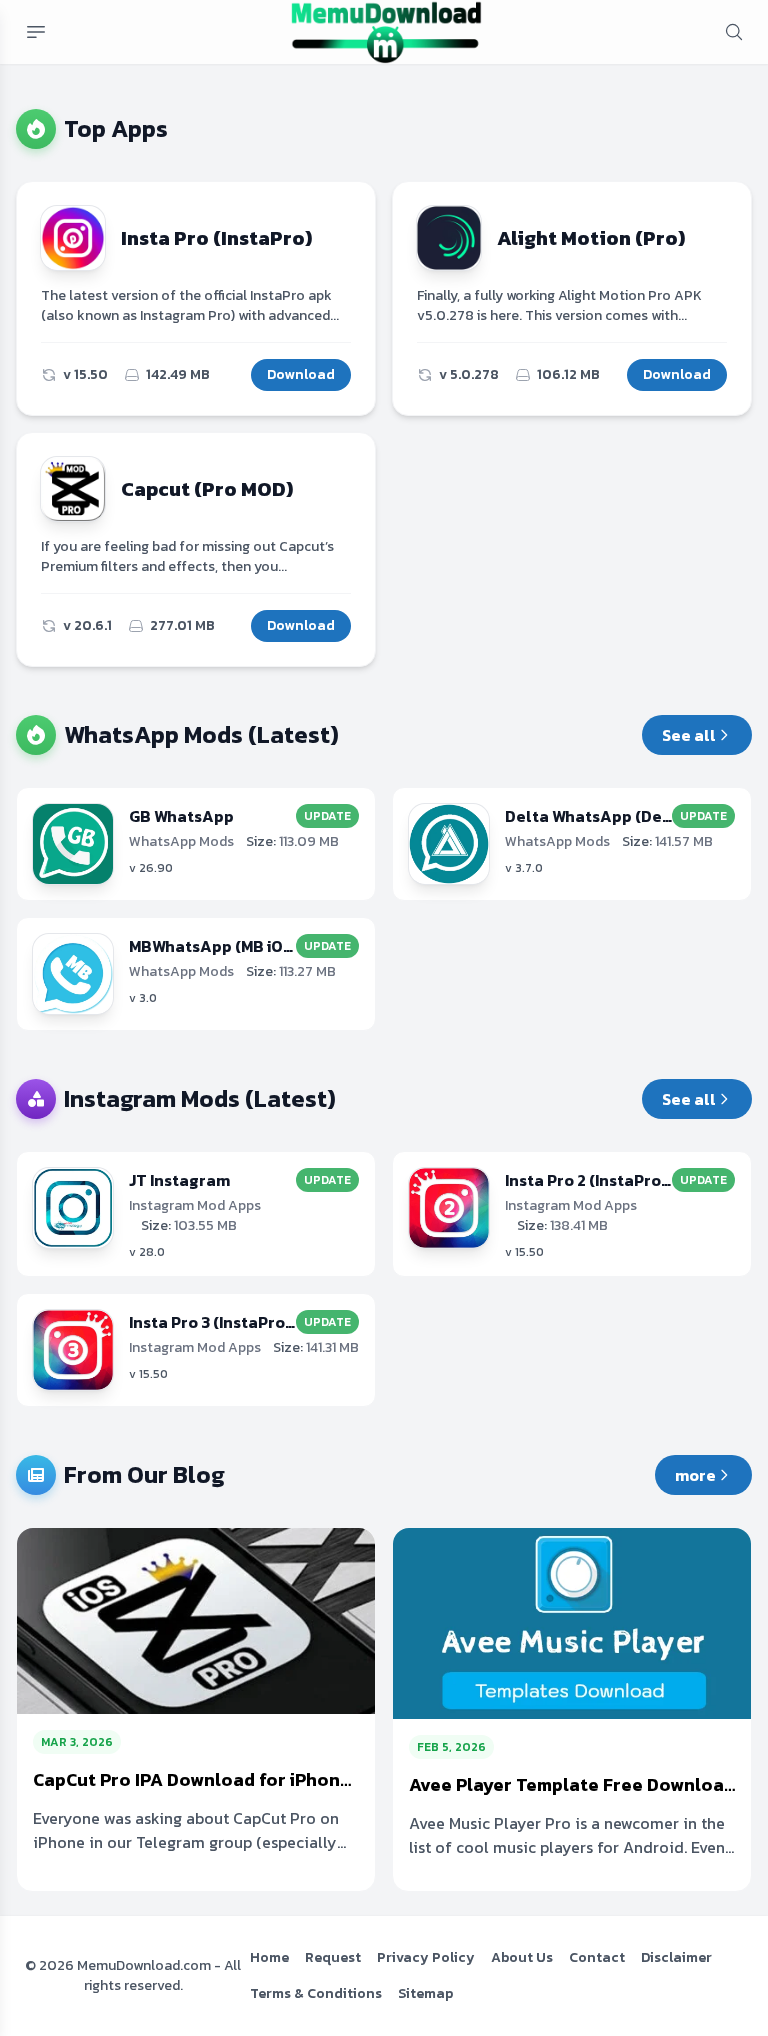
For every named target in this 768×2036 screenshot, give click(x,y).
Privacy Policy (426, 1957)
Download (301, 374)
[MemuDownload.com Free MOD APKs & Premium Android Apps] (386, 32)
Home (269, 1957)
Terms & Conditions (316, 1993)
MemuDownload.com (144, 1965)
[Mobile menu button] (36, 32)
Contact (597, 1957)
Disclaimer (676, 1957)
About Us (522, 1957)
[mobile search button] (734, 32)
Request (333, 1957)
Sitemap (425, 1993)
